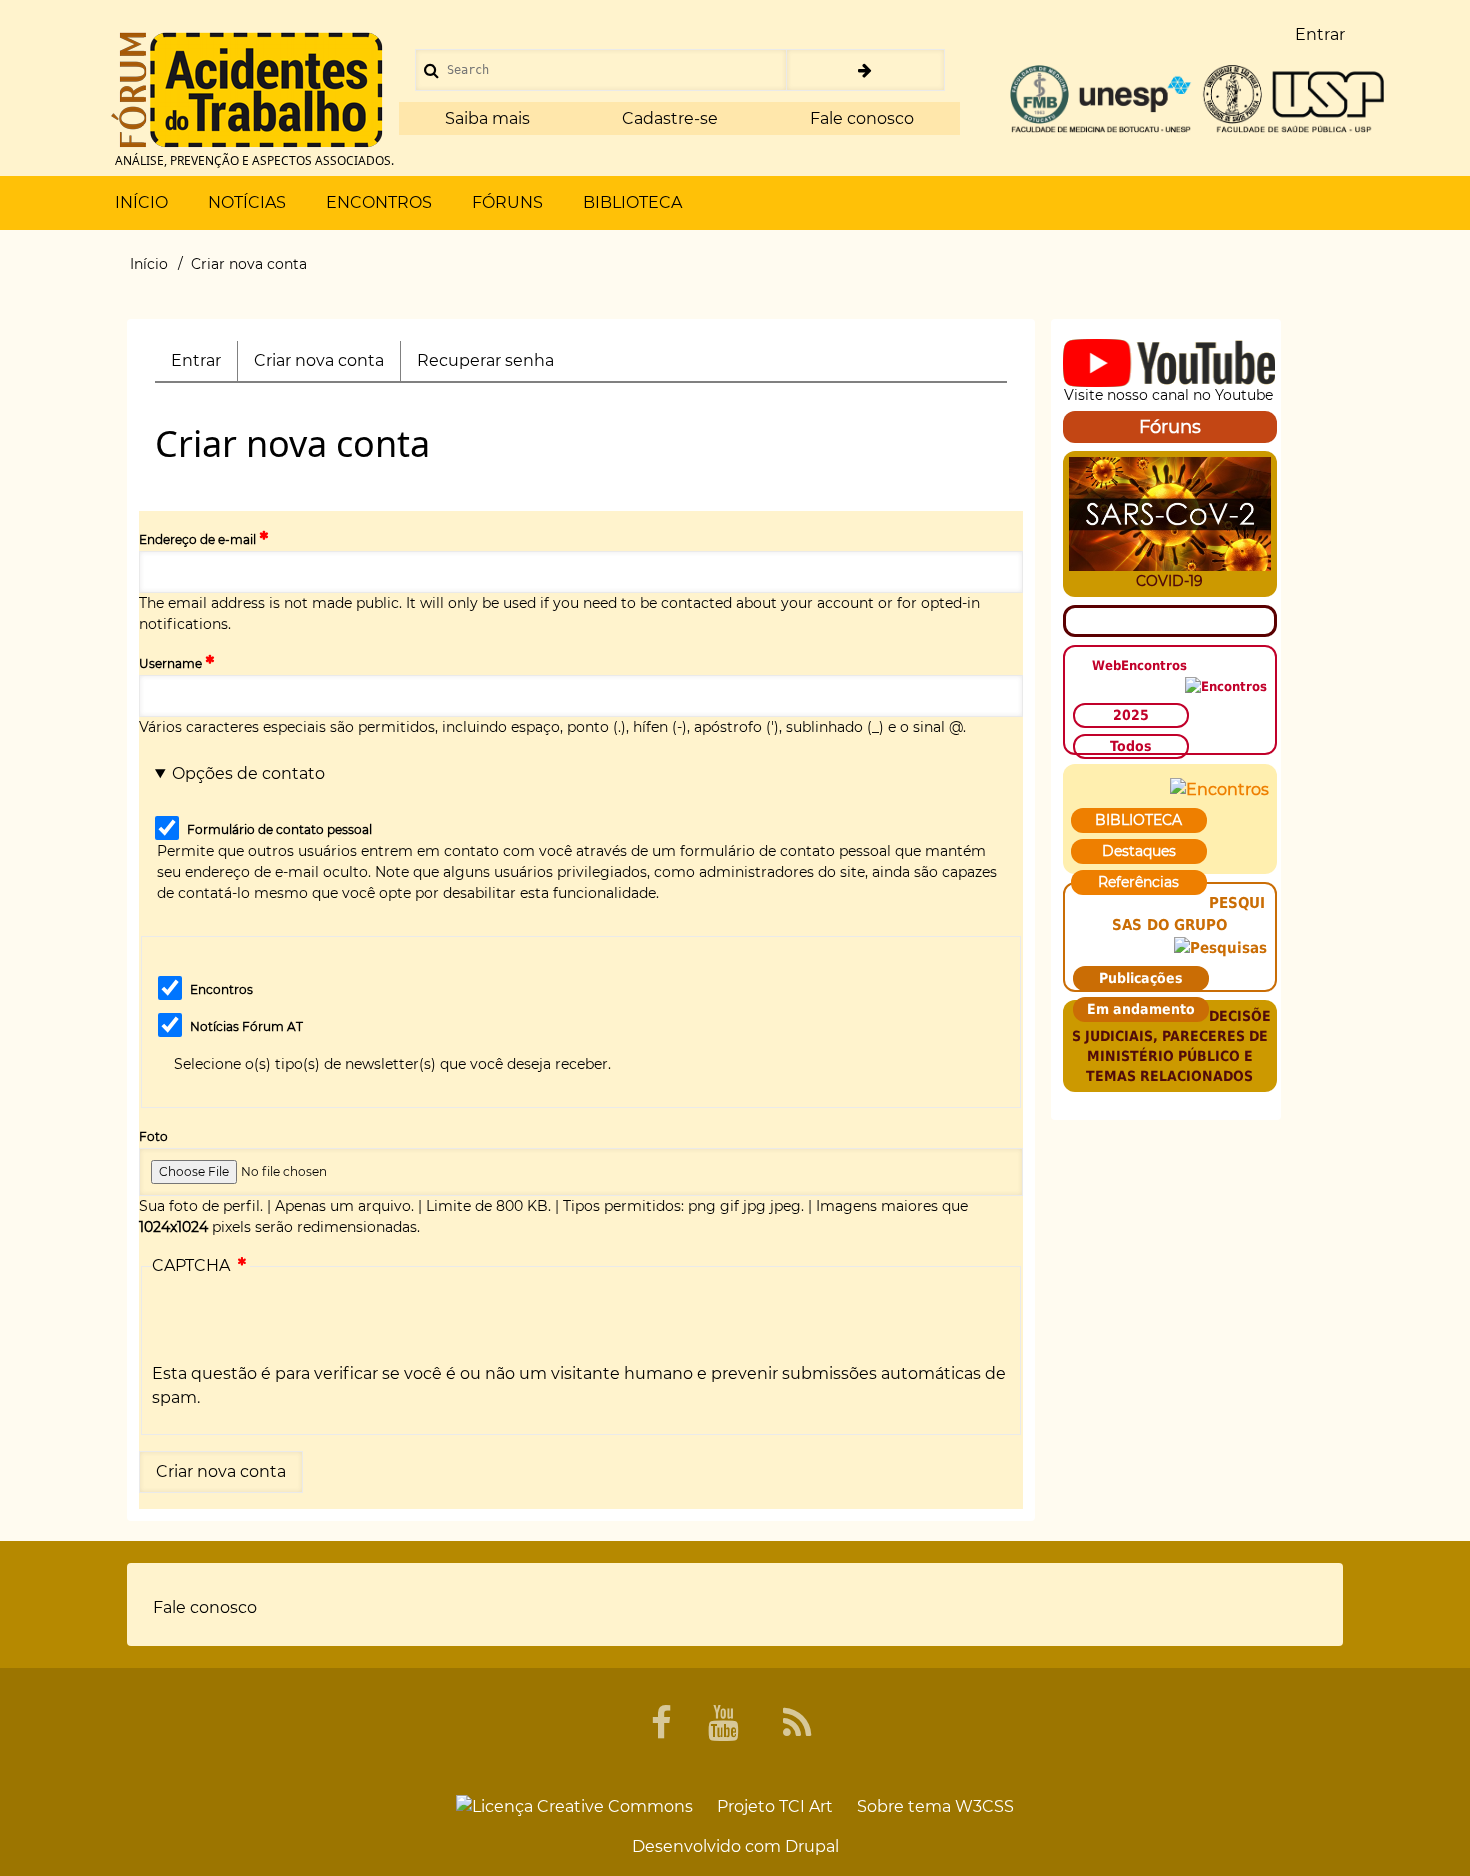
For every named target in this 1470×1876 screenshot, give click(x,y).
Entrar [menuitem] (1320, 34)
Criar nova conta (327, 366)
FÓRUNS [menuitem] (507, 202)
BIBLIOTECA (1138, 820)
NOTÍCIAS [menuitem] (247, 202)
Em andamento (1141, 1009)
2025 (1131, 715)
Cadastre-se (670, 118)
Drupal (812, 1846)
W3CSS (984, 1806)
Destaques (1139, 851)
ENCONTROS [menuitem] (379, 202)
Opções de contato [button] (248, 773)
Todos (1131, 746)
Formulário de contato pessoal (279, 829)
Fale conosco (862, 118)
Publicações (1141, 978)
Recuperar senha (485, 360)
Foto (153, 1136)
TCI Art (806, 1806)
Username (170, 663)
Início (149, 264)
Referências (1138, 882)
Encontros (221, 989)
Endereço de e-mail (197, 539)
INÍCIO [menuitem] (141, 202)
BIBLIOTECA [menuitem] (632, 202)
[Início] (247, 90)
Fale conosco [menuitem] (205, 1607)
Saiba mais (487, 118)
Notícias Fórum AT (246, 1026)
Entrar (196, 360)
